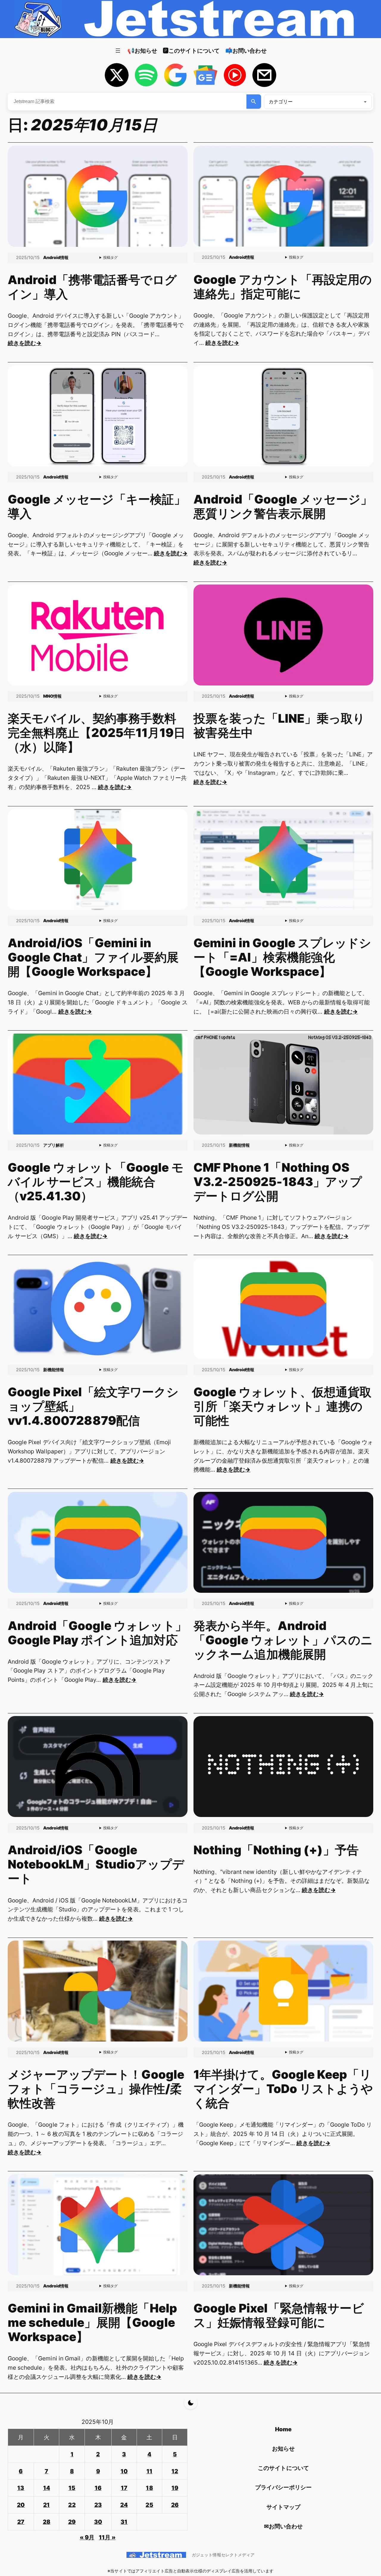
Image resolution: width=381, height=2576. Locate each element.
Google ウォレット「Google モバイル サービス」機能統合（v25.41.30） (96, 1182)
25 (149, 2505)
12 (175, 2471)
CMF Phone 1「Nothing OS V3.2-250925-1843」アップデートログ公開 (278, 1182)
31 (124, 2522)
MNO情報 (52, 696)
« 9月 (87, 2537)
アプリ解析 (54, 1145)
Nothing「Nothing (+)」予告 (276, 1850)
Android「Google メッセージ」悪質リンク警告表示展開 (283, 507)
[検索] (254, 102)
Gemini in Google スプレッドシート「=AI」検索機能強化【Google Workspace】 (282, 957)
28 (47, 2522)
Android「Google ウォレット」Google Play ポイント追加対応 (97, 1633)
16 (98, 2488)
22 (72, 2505)
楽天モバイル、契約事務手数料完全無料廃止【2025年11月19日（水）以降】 (97, 733)
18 (149, 2488)
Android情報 (56, 257)
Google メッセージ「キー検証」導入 (97, 507)
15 (72, 2488)
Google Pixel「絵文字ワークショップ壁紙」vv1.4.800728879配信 (93, 1406)
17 (124, 2488)
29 (72, 2522)
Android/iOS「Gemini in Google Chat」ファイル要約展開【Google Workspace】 (93, 957)
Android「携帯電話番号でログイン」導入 (92, 287)
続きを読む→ (25, 343)
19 (175, 2488)
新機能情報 (239, 1145)
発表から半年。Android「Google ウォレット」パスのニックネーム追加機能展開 (283, 1640)
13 (21, 2488)
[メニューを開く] (118, 51)
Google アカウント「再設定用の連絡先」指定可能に (283, 287)
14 (47, 2488)
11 (149, 2471)
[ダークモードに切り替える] (191, 2403)
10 (124, 2471)
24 (124, 2505)
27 (21, 2522)
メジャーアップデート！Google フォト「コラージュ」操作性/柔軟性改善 (96, 2089)
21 (46, 2505)
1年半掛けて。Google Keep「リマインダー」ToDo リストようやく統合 (283, 2089)
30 (98, 2522)
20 (21, 2505)
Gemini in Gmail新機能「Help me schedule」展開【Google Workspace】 (93, 2323)
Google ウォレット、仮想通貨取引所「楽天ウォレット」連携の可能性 (283, 1406)
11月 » (107, 2537)
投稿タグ (110, 257)
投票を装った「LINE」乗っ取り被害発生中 (279, 726)
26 (175, 2505)
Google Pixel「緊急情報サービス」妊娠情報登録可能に (279, 2315)
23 (98, 2505)
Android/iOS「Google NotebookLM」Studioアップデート (96, 1864)
